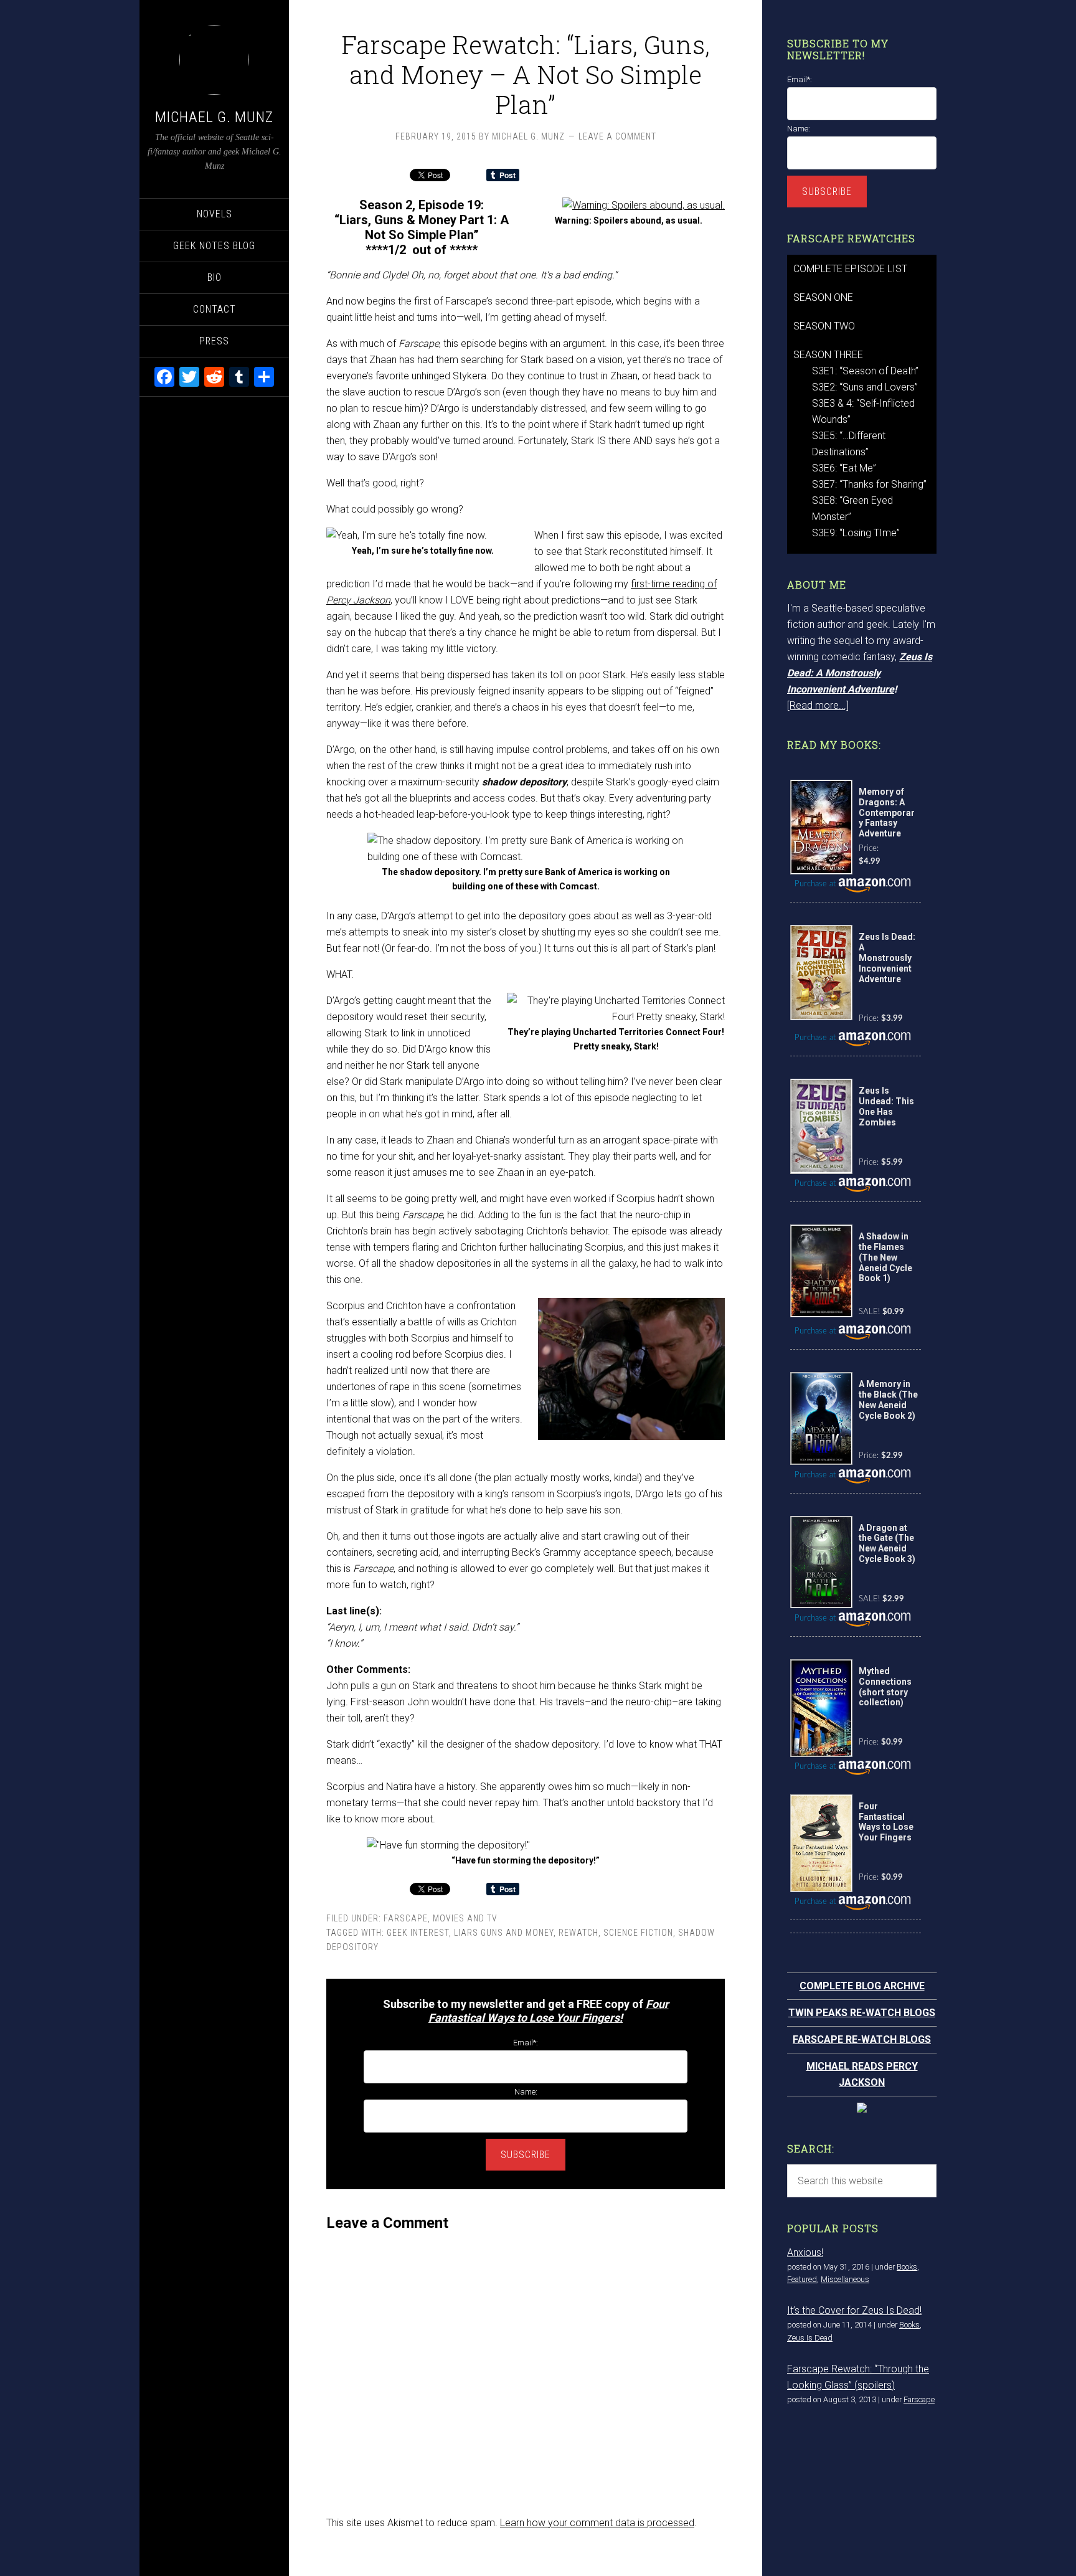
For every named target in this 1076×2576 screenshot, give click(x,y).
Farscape (406, 1918)
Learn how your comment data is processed (597, 2523)
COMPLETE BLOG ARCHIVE (862, 1986)
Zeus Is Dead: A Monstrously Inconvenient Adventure (860, 673)
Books (907, 2267)
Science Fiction (638, 1933)
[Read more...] (818, 705)
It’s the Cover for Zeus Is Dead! (854, 2310)
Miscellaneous (845, 2279)
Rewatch (578, 1933)
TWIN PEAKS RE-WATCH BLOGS (862, 2013)
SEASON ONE (823, 297)
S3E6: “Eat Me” (844, 468)
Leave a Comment (617, 136)
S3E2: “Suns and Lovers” (865, 387)
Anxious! (805, 2252)
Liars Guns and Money (504, 1933)
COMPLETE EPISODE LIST (850, 269)
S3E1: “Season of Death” (865, 371)
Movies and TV (465, 1918)
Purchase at (816, 884)
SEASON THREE (828, 355)
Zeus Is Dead (810, 2338)
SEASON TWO (824, 326)
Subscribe (526, 2155)
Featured (802, 2279)
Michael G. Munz (214, 117)
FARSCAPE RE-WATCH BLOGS (862, 2039)
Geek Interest (418, 1933)
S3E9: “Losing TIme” (856, 533)
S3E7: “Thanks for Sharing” (869, 484)
